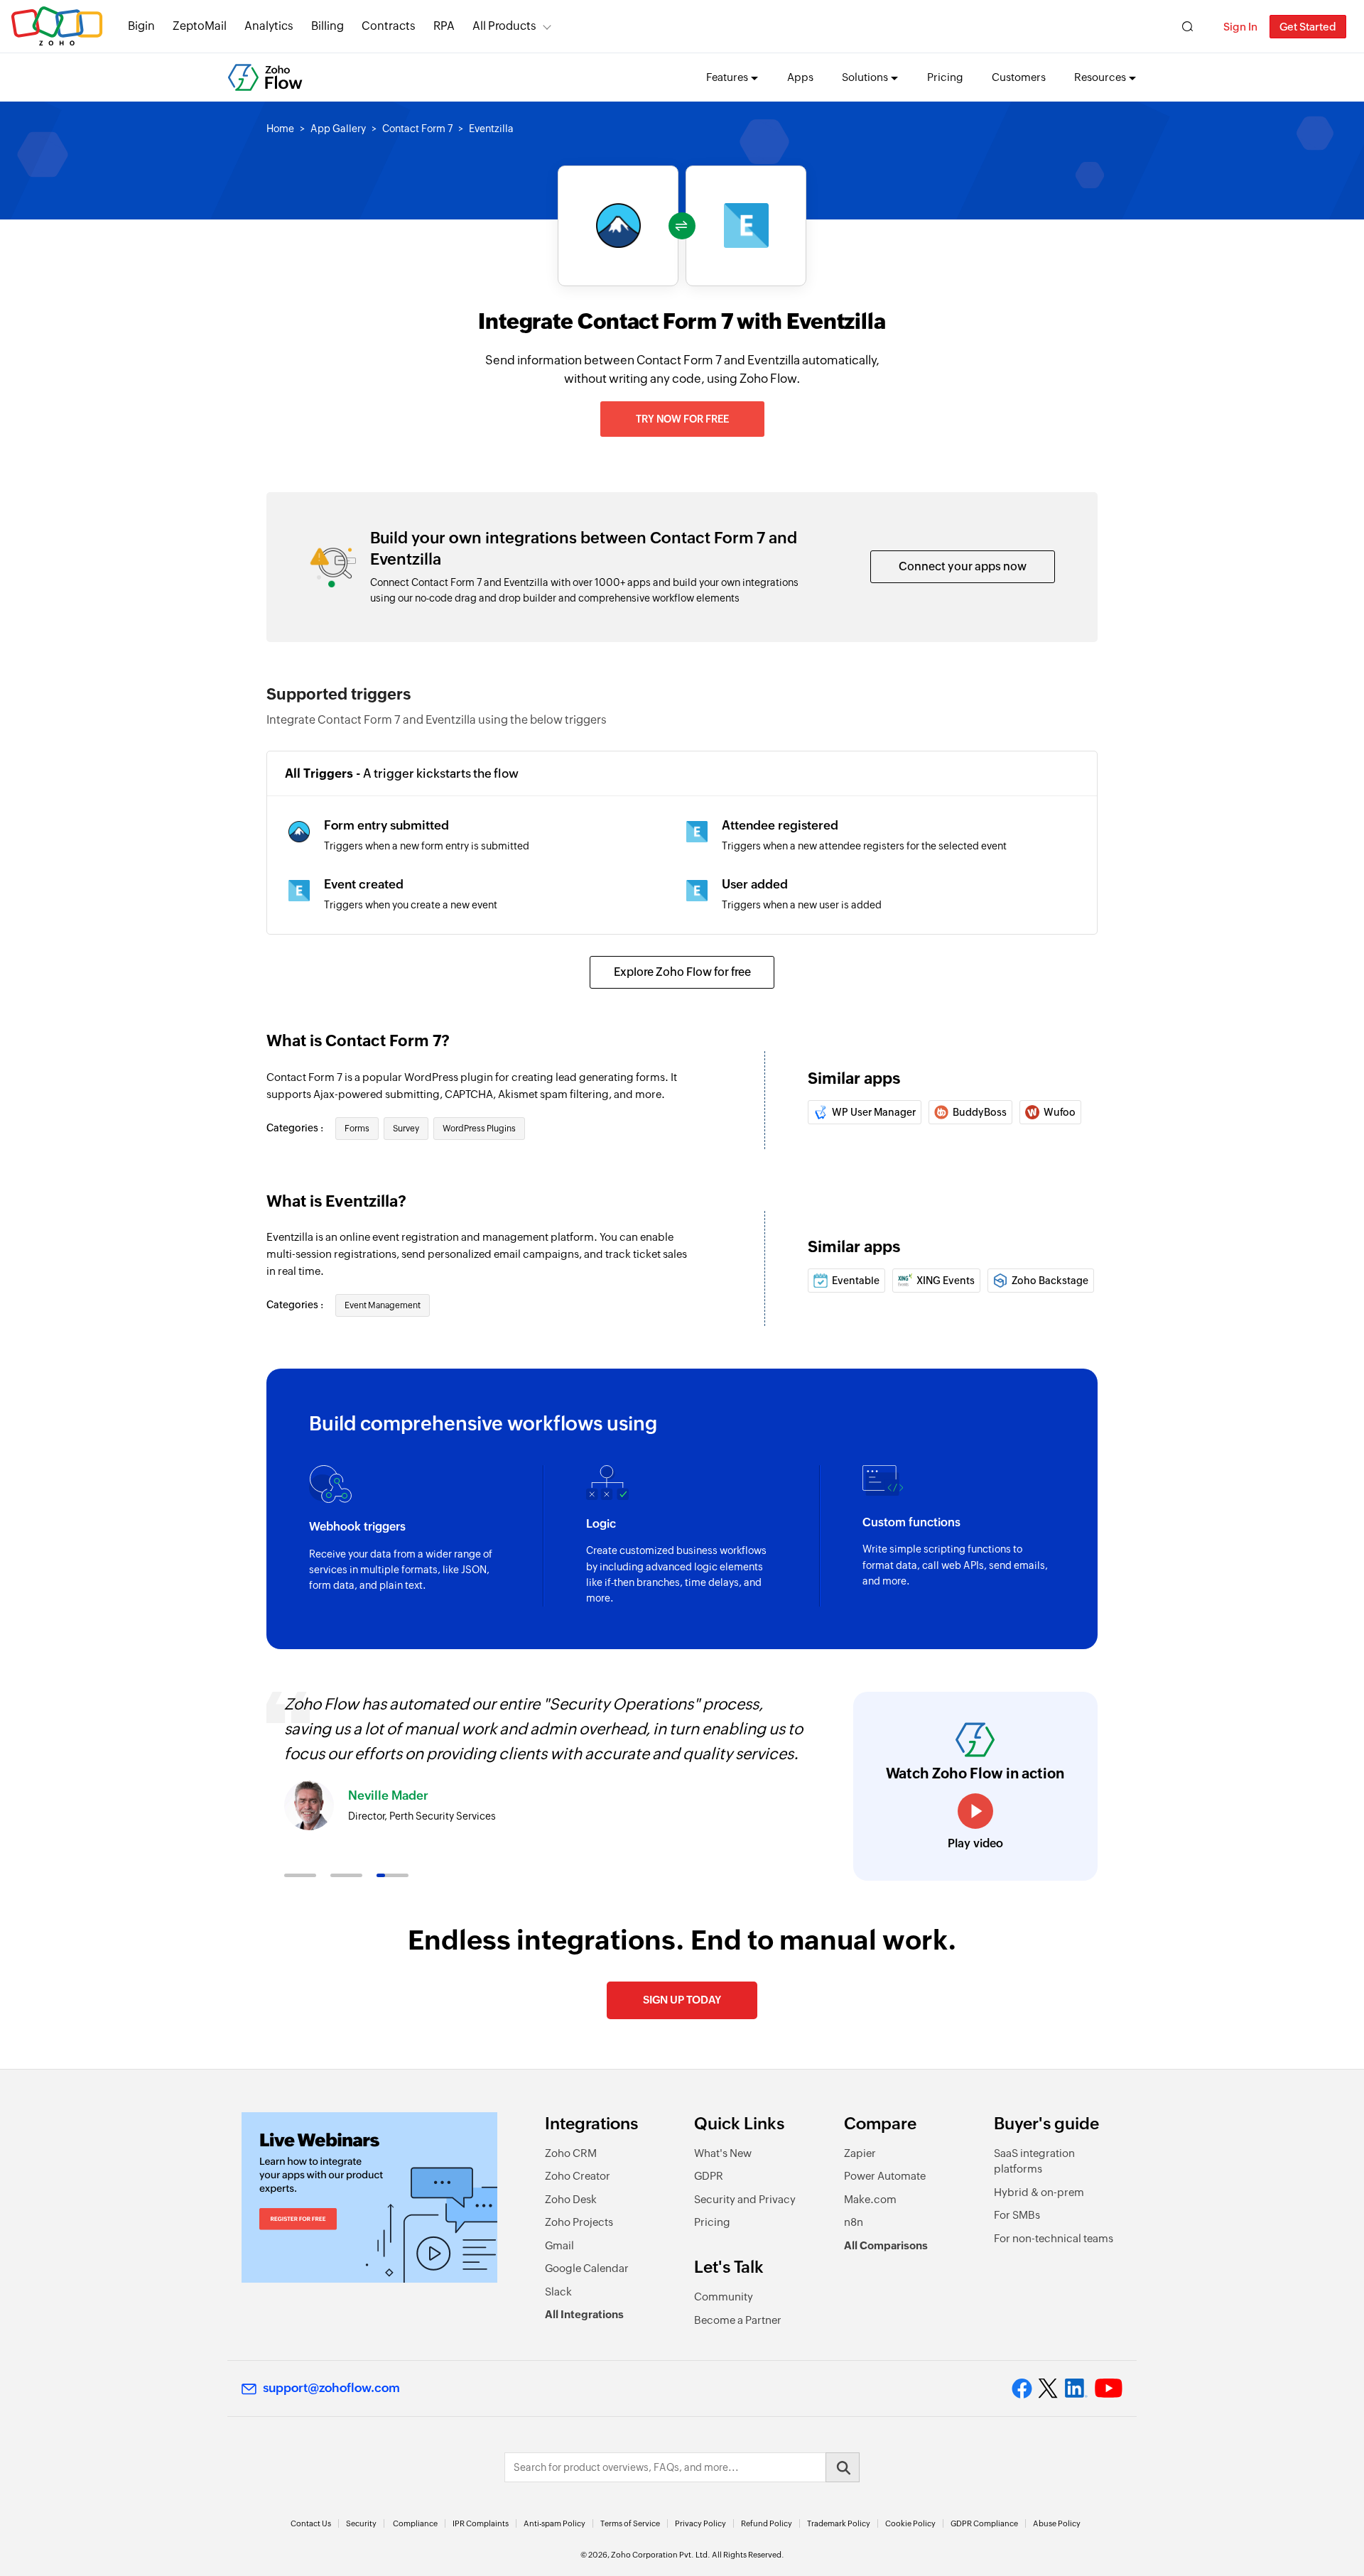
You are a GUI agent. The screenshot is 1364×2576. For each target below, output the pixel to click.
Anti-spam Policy (554, 2523)
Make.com (870, 2199)
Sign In (1240, 27)
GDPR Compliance (984, 2523)
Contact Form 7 (417, 129)
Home (280, 129)
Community (724, 2297)
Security (361, 2523)
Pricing (945, 77)
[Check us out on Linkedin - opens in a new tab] (1076, 2388)
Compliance (415, 2523)
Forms (357, 1129)
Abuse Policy (1057, 2523)
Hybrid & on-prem (1039, 2192)
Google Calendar (587, 2268)
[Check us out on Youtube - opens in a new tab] (1109, 2388)
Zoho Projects (579, 2222)
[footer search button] (843, 2467)
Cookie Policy (910, 2523)
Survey (406, 1129)
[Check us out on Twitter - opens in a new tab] (1049, 2388)
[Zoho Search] (1187, 27)
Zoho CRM (571, 2153)
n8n (854, 2222)
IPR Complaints (481, 2523)
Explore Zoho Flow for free (682, 972)
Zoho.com (57, 27)
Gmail (559, 2245)
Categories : (296, 1128)
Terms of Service (630, 2523)
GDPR (709, 2176)
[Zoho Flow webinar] (369, 2197)
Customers (1019, 77)
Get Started (1308, 27)
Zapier (860, 2153)
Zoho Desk (571, 2199)
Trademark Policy (839, 2523)
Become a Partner (738, 2320)
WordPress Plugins (479, 1129)
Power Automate (885, 2176)
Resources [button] (1100, 77)
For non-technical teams (1054, 2238)
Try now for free (682, 419)
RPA (444, 26)
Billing (328, 26)
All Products (504, 26)
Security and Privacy (745, 2199)
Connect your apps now (963, 566)
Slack (558, 2292)
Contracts (389, 26)
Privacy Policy (700, 2523)
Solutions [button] (865, 77)
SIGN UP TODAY (682, 2000)
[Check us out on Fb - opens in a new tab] (1022, 2388)
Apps (800, 77)
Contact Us (311, 2523)
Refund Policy (767, 2523)
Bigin (141, 26)
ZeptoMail (200, 26)
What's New (723, 2153)
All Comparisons (886, 2245)
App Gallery (338, 129)
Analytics (269, 26)
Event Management (383, 1305)
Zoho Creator (578, 2176)
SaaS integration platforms (1034, 2161)
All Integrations (584, 2314)
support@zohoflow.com (331, 2388)
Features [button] (727, 77)
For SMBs (1017, 2215)
